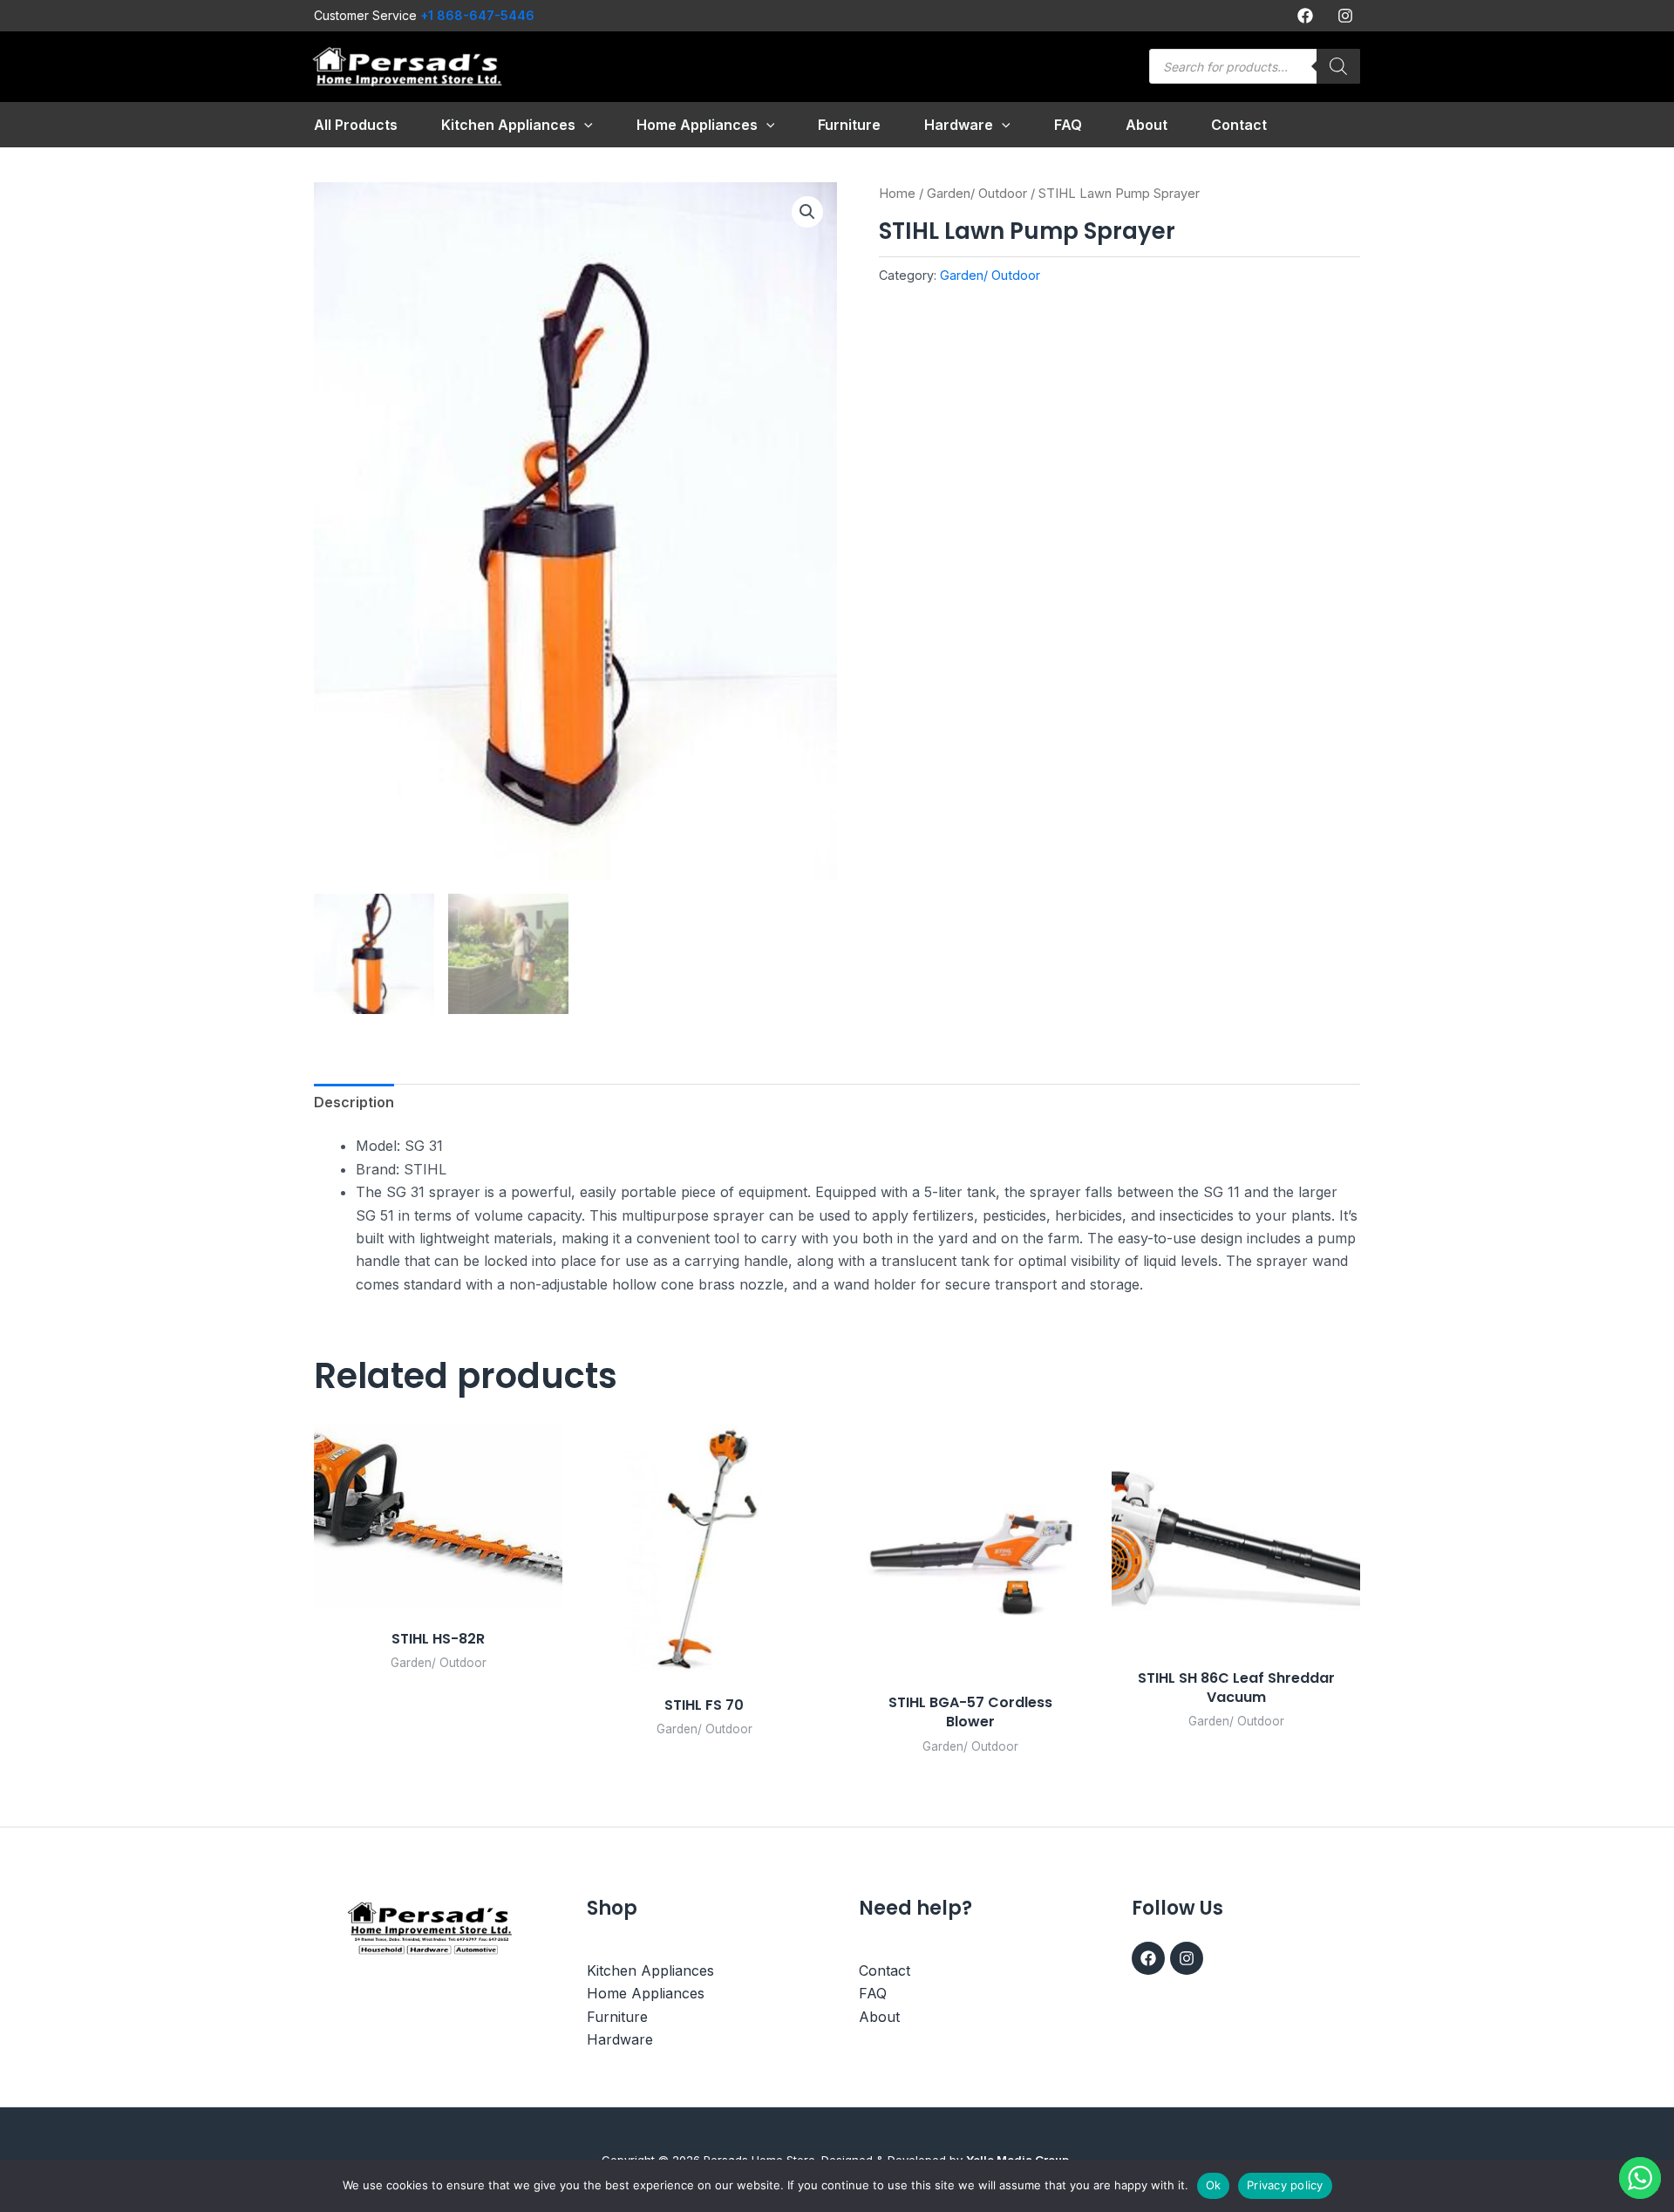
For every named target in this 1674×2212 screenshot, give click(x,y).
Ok (1214, 2185)
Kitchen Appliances (650, 1970)
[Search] (1338, 66)
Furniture (617, 2017)
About (879, 2017)
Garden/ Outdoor (977, 194)
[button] (584, 125)
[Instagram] (1345, 16)
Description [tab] (354, 1102)
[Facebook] (1305, 16)
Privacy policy (1285, 2185)
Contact (885, 1970)
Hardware (620, 2039)
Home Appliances (646, 1993)
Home (897, 194)
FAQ (873, 1993)
